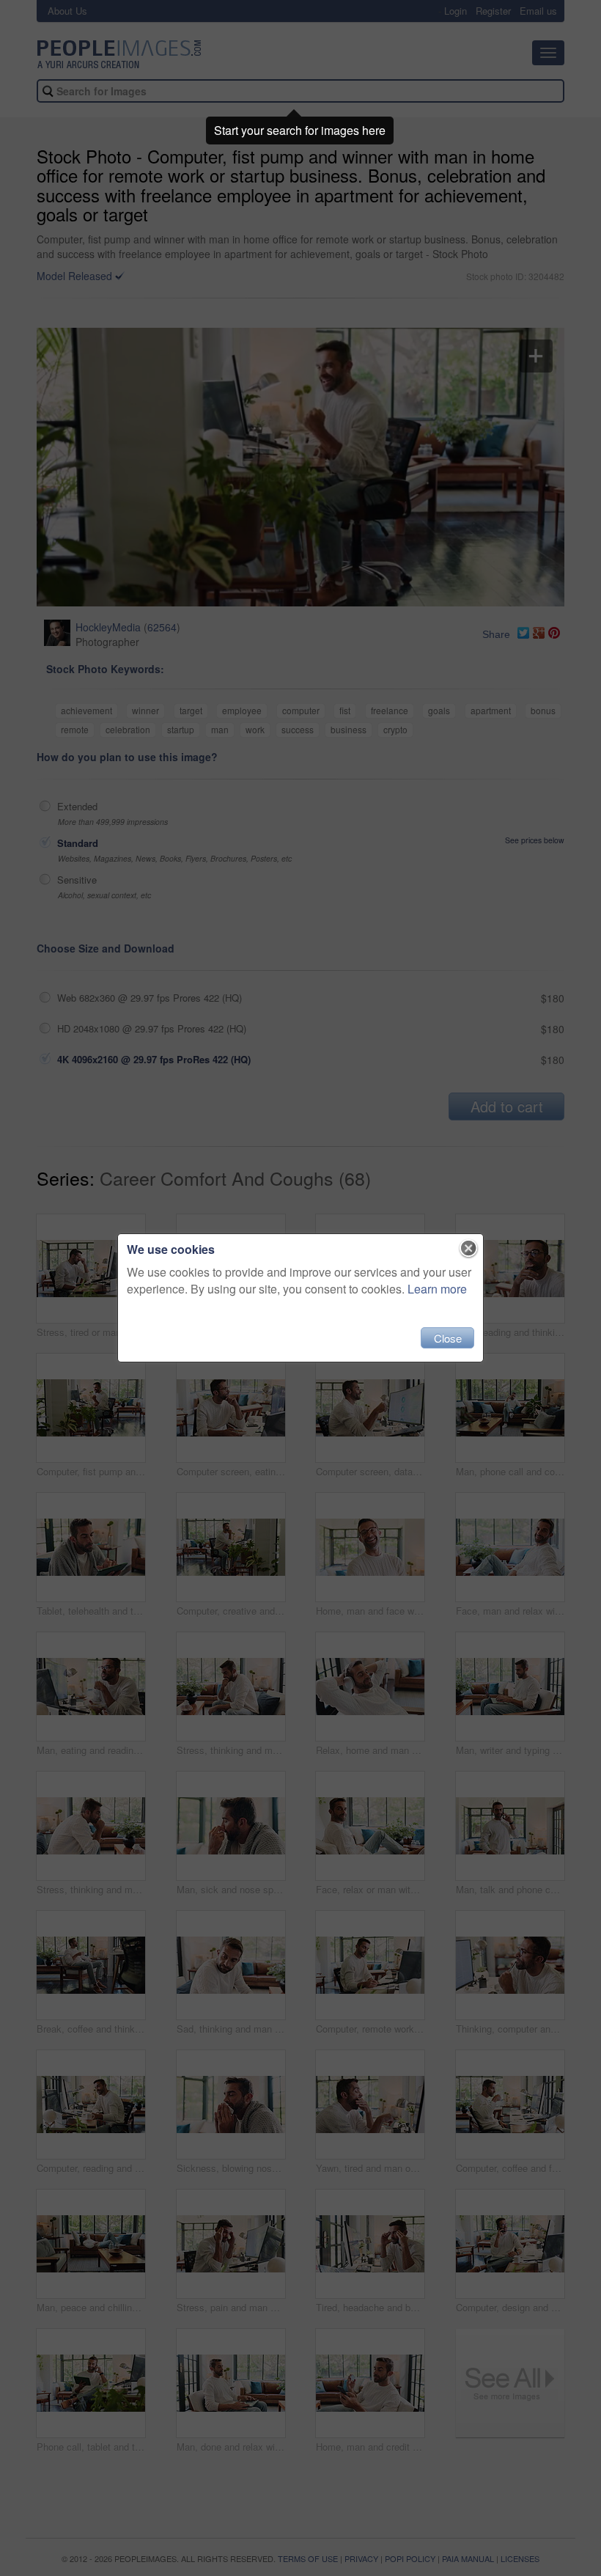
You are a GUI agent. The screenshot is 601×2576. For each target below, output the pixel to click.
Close (448, 1338)
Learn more (437, 1289)
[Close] (469, 1249)
